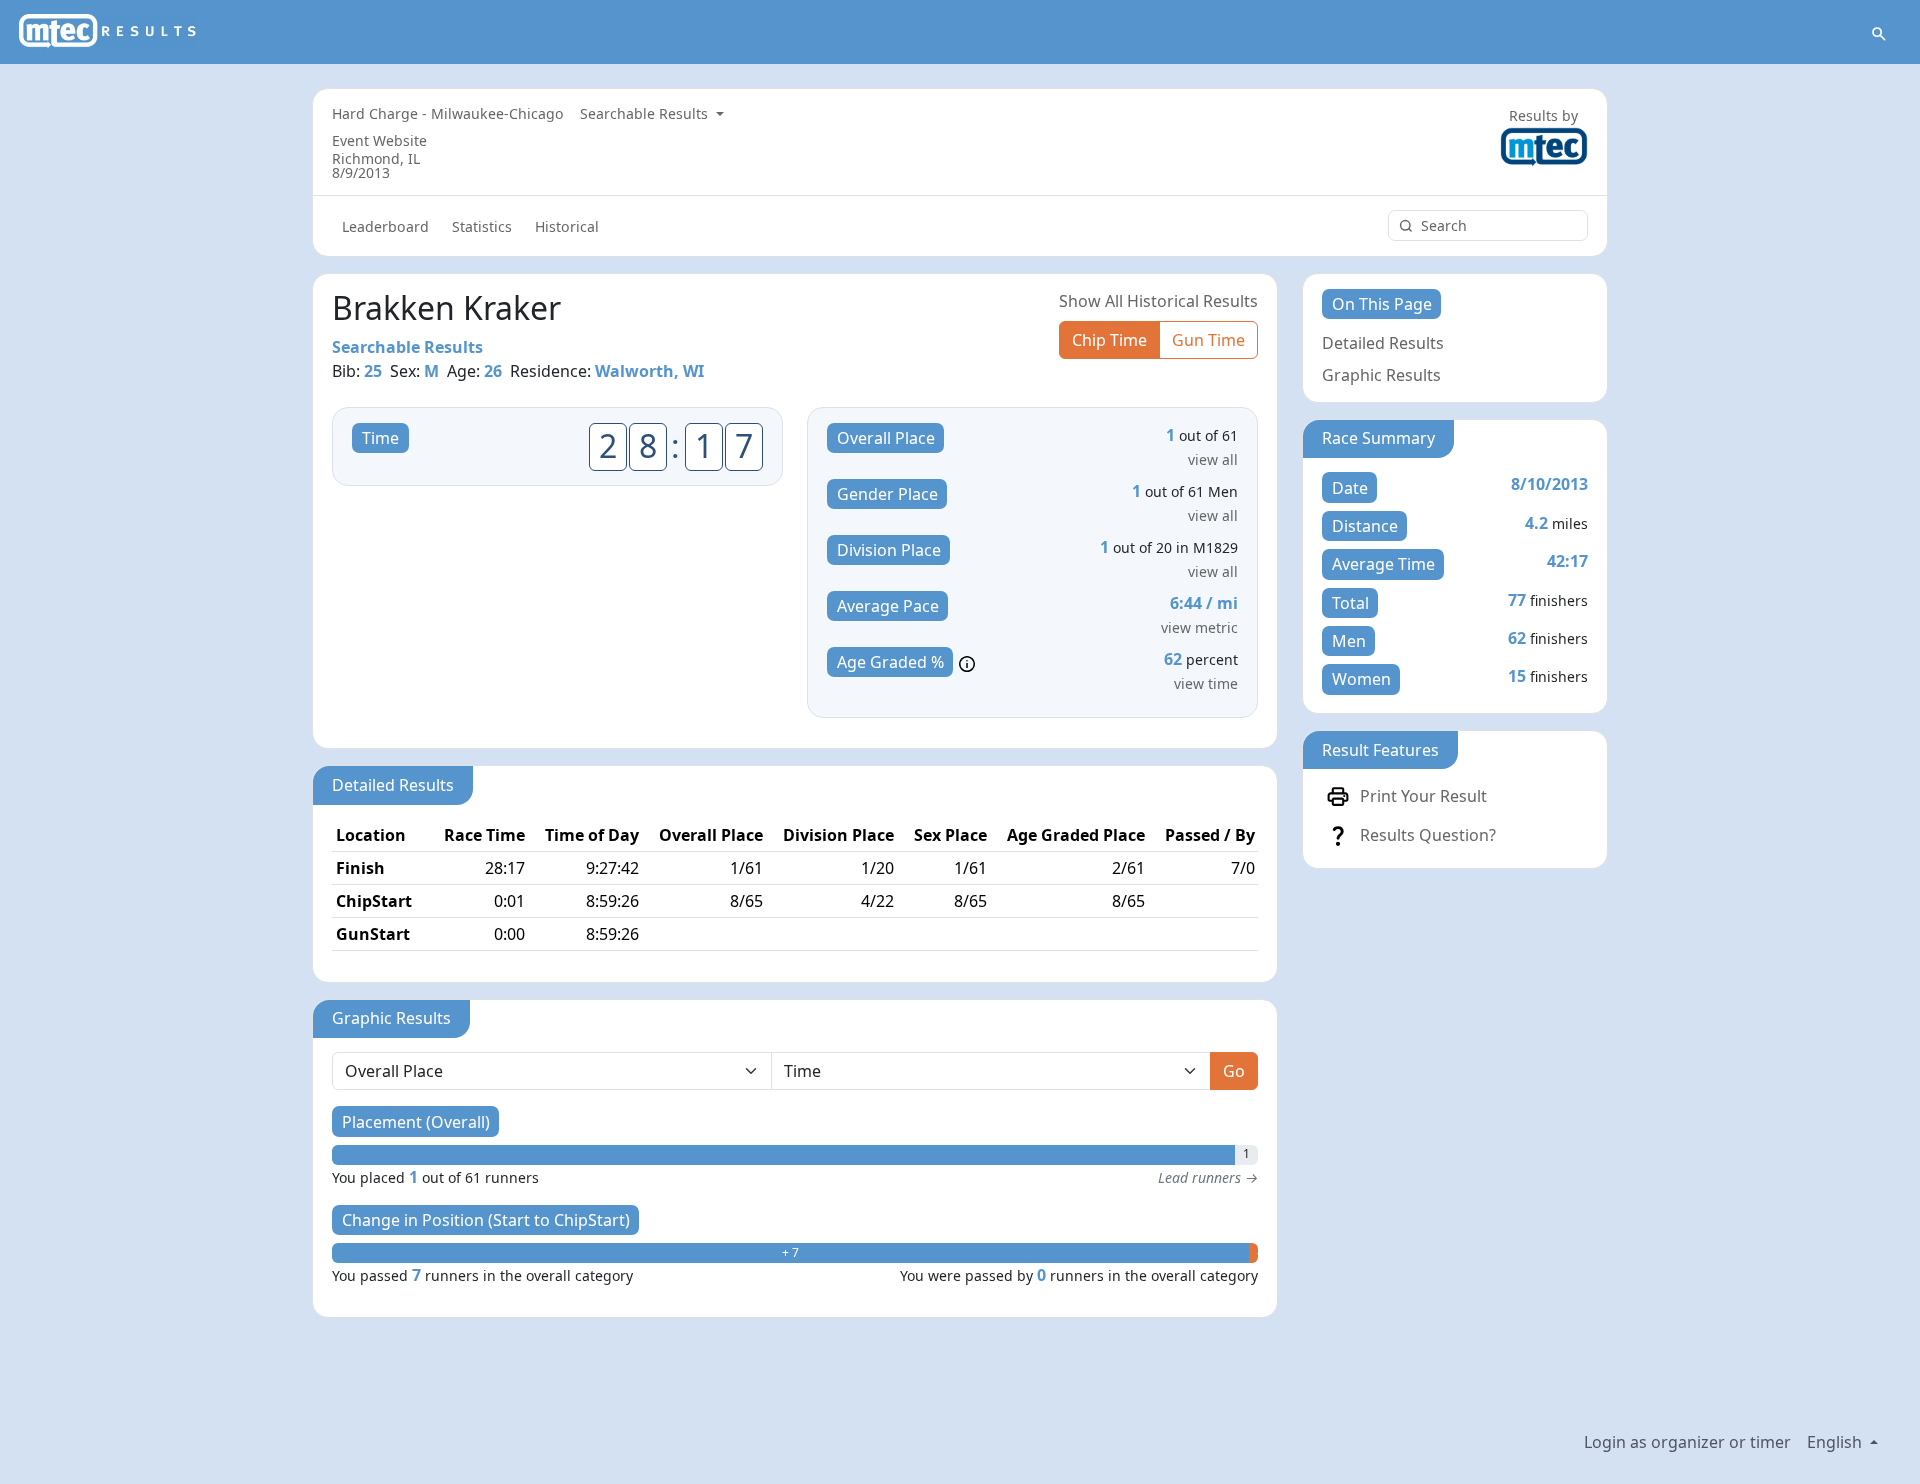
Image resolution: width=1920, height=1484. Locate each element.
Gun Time (1208, 340)
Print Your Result (1423, 796)
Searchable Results (646, 113)
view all (1213, 459)
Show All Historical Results (1158, 301)
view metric (1199, 627)
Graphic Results (1381, 375)
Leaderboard (385, 226)
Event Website (379, 140)
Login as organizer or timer (1687, 1442)
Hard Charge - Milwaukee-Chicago (448, 113)
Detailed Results (1383, 343)
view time (1206, 683)
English (1836, 1442)
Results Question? (1428, 835)
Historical (567, 226)
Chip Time (1109, 340)
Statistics (482, 226)
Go (1234, 1071)
